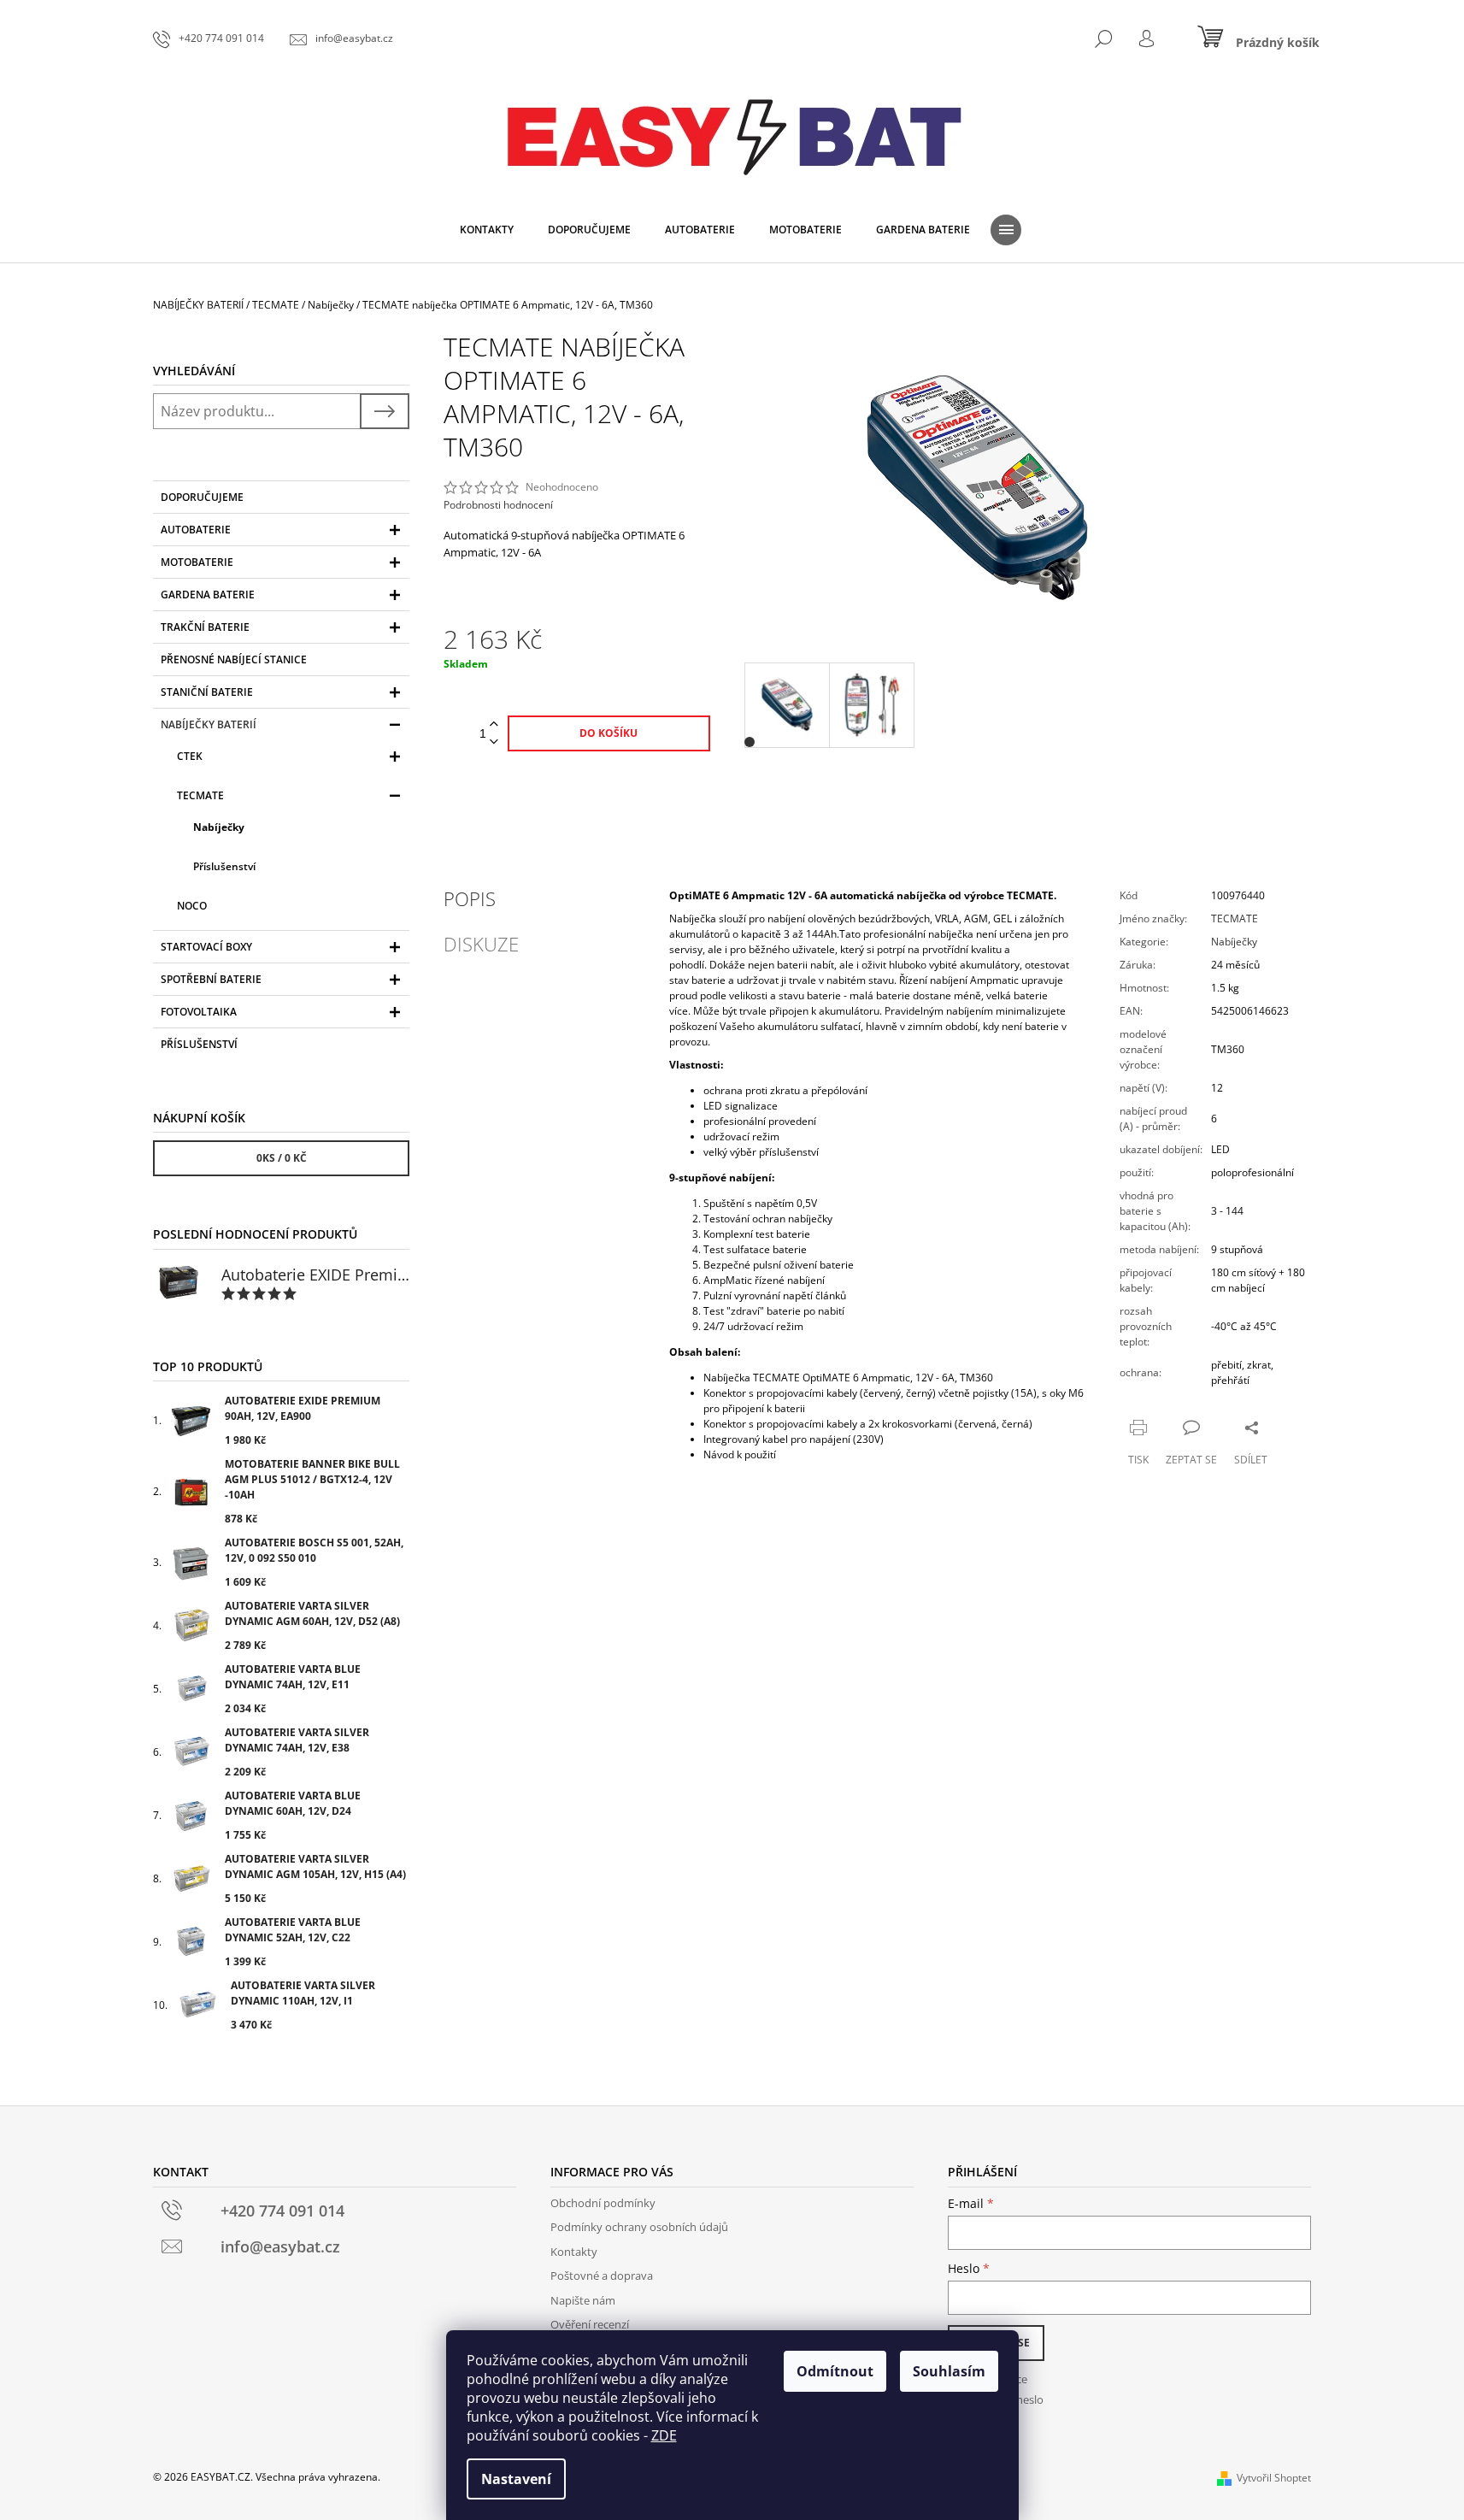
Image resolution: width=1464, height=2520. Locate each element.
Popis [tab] (470, 898)
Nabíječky (219, 827)
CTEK (190, 756)
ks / (282, 1158)
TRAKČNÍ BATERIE (205, 627)
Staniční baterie (207, 692)
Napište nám (583, 2300)
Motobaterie (197, 562)
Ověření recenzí (590, 2324)
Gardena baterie (208, 595)
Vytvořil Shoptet (1274, 2478)
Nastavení (516, 2479)
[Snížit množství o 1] (494, 742)
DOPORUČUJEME (202, 497)
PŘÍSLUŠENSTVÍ (199, 1044)
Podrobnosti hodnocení (498, 505)
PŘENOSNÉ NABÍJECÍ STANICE (234, 659)
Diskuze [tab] (481, 944)
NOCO (192, 906)
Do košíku (609, 733)
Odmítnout (835, 2371)
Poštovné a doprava (602, 2276)
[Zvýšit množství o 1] (494, 724)
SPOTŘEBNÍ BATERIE (211, 979)
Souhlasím (949, 2371)
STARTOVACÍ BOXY (206, 947)
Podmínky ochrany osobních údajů (639, 2227)
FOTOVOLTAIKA (199, 1012)
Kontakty (574, 2252)
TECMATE (200, 795)
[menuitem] (487, 230)
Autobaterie (196, 530)
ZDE (664, 2435)
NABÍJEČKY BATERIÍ (209, 724)
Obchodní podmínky (603, 2203)
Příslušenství (224, 866)
